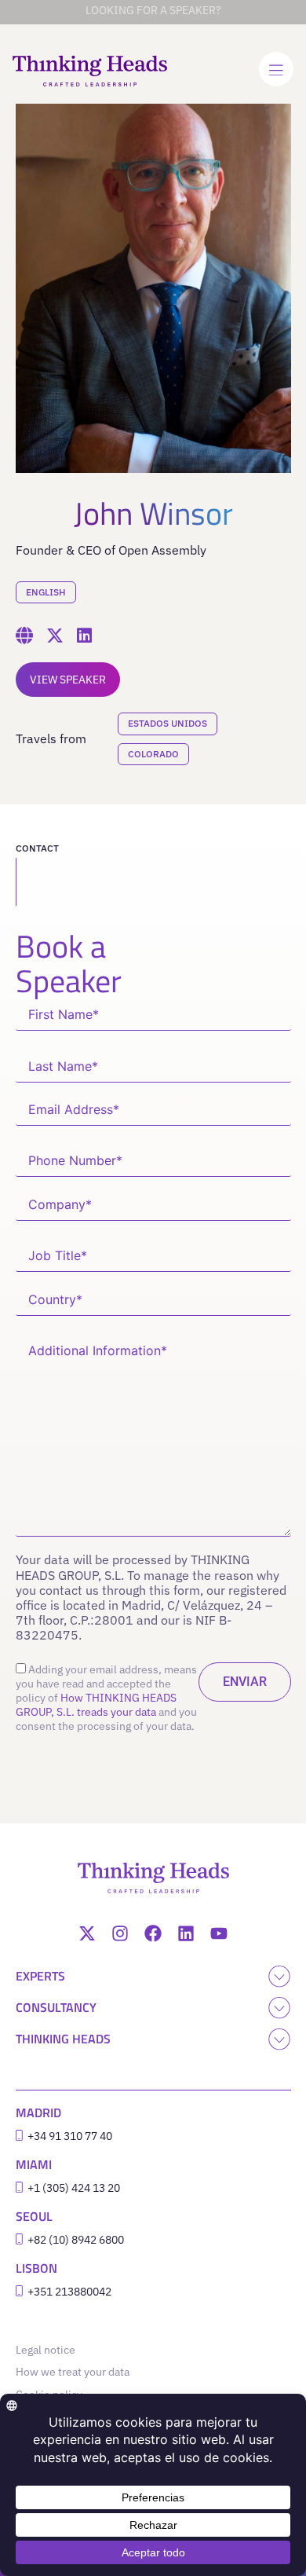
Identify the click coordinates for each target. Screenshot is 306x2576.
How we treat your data (73, 2372)
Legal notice (49, 2350)
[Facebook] (153, 1933)
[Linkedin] (186, 1933)
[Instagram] (120, 1933)
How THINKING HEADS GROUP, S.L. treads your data (96, 1705)
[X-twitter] (87, 1933)
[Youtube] (219, 1933)
